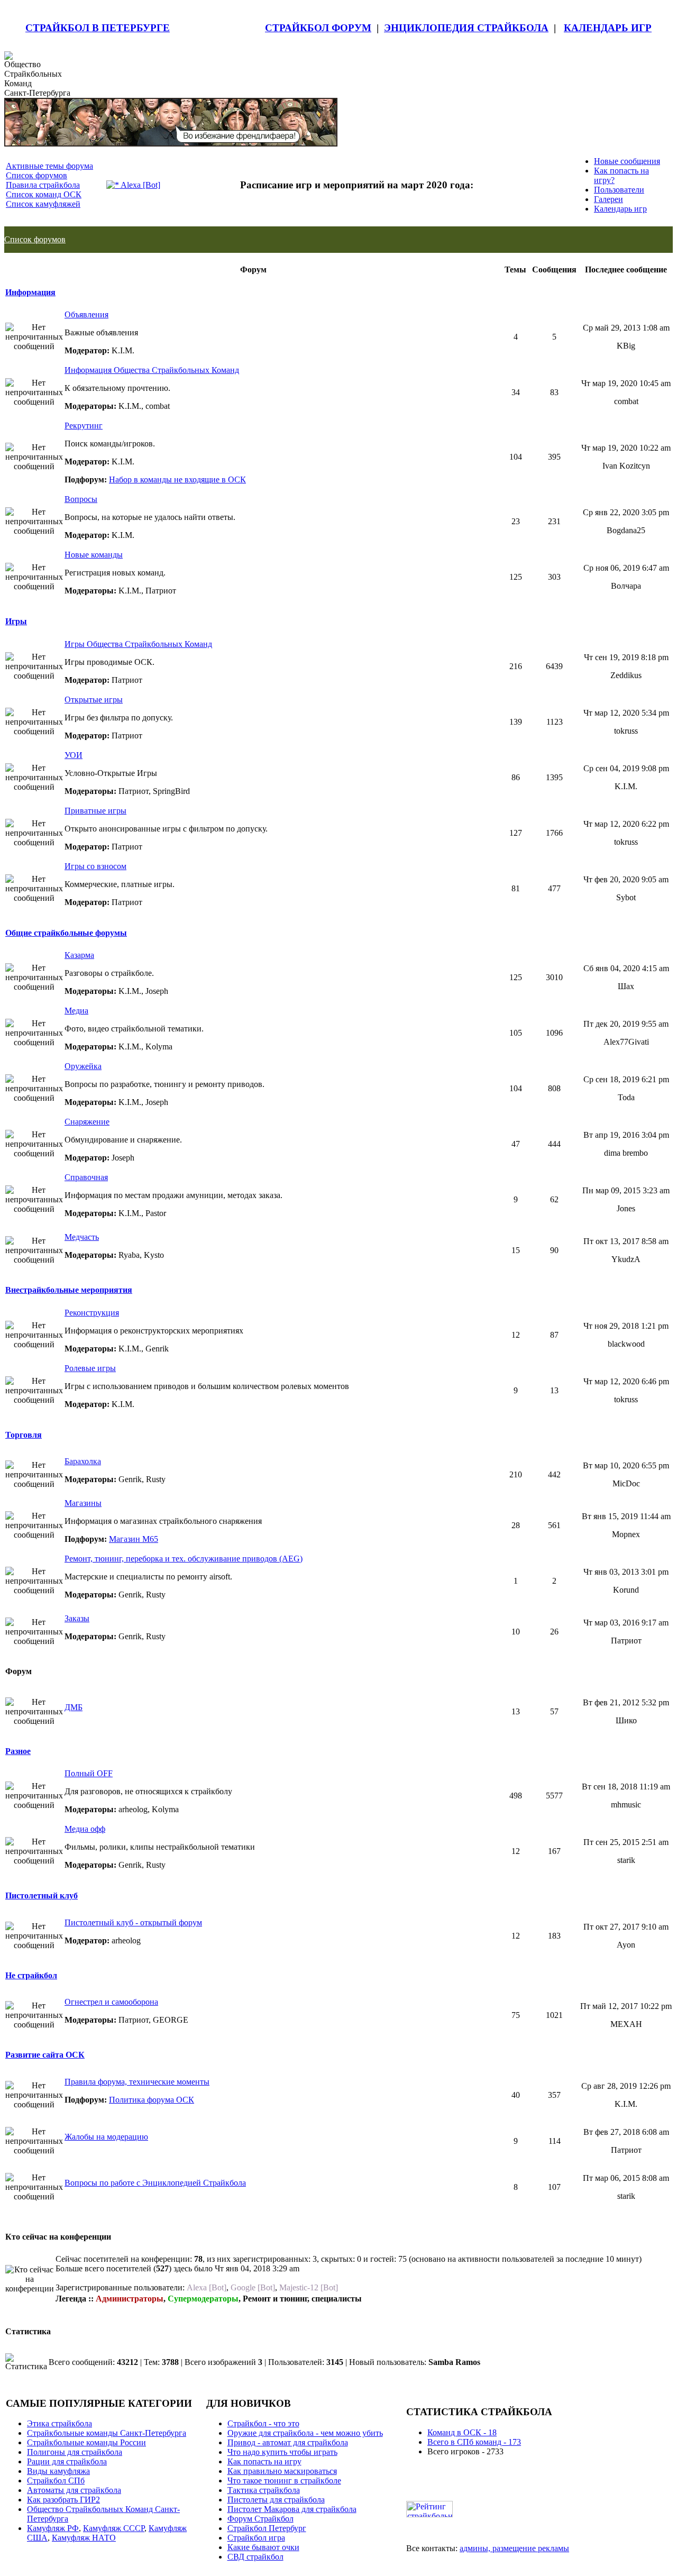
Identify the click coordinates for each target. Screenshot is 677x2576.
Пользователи (619, 190)
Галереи (609, 199)
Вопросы (81, 499)
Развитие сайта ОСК (45, 2055)
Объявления (86, 314)
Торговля (24, 1435)
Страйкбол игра (256, 2538)
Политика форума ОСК (152, 2100)
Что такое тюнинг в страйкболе (284, 2481)
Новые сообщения (627, 161)
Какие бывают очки (263, 2547)
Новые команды (94, 555)
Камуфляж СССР (114, 2528)
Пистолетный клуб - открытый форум (133, 1922)
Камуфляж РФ (53, 2528)
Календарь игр (620, 209)
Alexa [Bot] (140, 185)
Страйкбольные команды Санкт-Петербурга (107, 2433)
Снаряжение (87, 1122)
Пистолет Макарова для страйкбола (292, 2509)
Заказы (77, 1618)
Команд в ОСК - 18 (462, 2432)
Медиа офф (85, 1829)
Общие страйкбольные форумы (66, 933)
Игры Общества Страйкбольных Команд (138, 644)
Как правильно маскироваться (282, 2471)
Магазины (83, 1503)
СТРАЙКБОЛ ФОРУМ (318, 28)
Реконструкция (92, 1313)
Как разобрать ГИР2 (63, 2500)
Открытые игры (94, 700)
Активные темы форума (49, 166)
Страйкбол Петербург (267, 2528)
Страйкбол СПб (56, 2481)
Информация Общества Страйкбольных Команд (152, 370)
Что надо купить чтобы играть (282, 2452)
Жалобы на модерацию (106, 2137)
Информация (30, 292)
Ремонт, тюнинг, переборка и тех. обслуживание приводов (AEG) (184, 1559)
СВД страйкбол (255, 2557)
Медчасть (82, 1237)
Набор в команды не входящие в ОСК (177, 479)
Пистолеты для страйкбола (276, 2500)
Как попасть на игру (264, 2461)
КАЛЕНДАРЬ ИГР (608, 28)
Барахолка (83, 1461)
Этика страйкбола (60, 2423)
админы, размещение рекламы (514, 2548)
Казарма (79, 955)
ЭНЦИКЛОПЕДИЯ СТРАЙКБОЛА (466, 28)
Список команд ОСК (44, 194)
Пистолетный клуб (42, 1896)
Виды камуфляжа (58, 2471)
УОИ (74, 755)
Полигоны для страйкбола (75, 2452)
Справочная (86, 1177)
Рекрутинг (84, 426)
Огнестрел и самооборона (111, 2002)
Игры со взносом (95, 866)
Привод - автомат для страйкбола (288, 2442)
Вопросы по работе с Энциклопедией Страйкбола (155, 2183)
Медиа (76, 1011)
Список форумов (36, 175)
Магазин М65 (134, 1539)
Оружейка (83, 1066)
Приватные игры (95, 811)
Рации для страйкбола (67, 2461)
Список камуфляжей (43, 204)
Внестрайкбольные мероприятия (69, 1290)
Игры (16, 621)
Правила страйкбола (43, 185)
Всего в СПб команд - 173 (474, 2442)
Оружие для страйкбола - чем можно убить (305, 2433)
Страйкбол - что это (263, 2423)
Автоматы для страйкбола (74, 2490)
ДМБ (74, 1707)
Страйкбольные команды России (86, 2442)
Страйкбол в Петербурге (98, 28)
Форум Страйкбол (260, 2519)
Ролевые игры (90, 1368)
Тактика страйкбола (264, 2490)
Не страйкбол (31, 1975)
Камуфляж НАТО (84, 2538)
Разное (18, 1751)
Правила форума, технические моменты (137, 2082)
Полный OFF (89, 1773)
